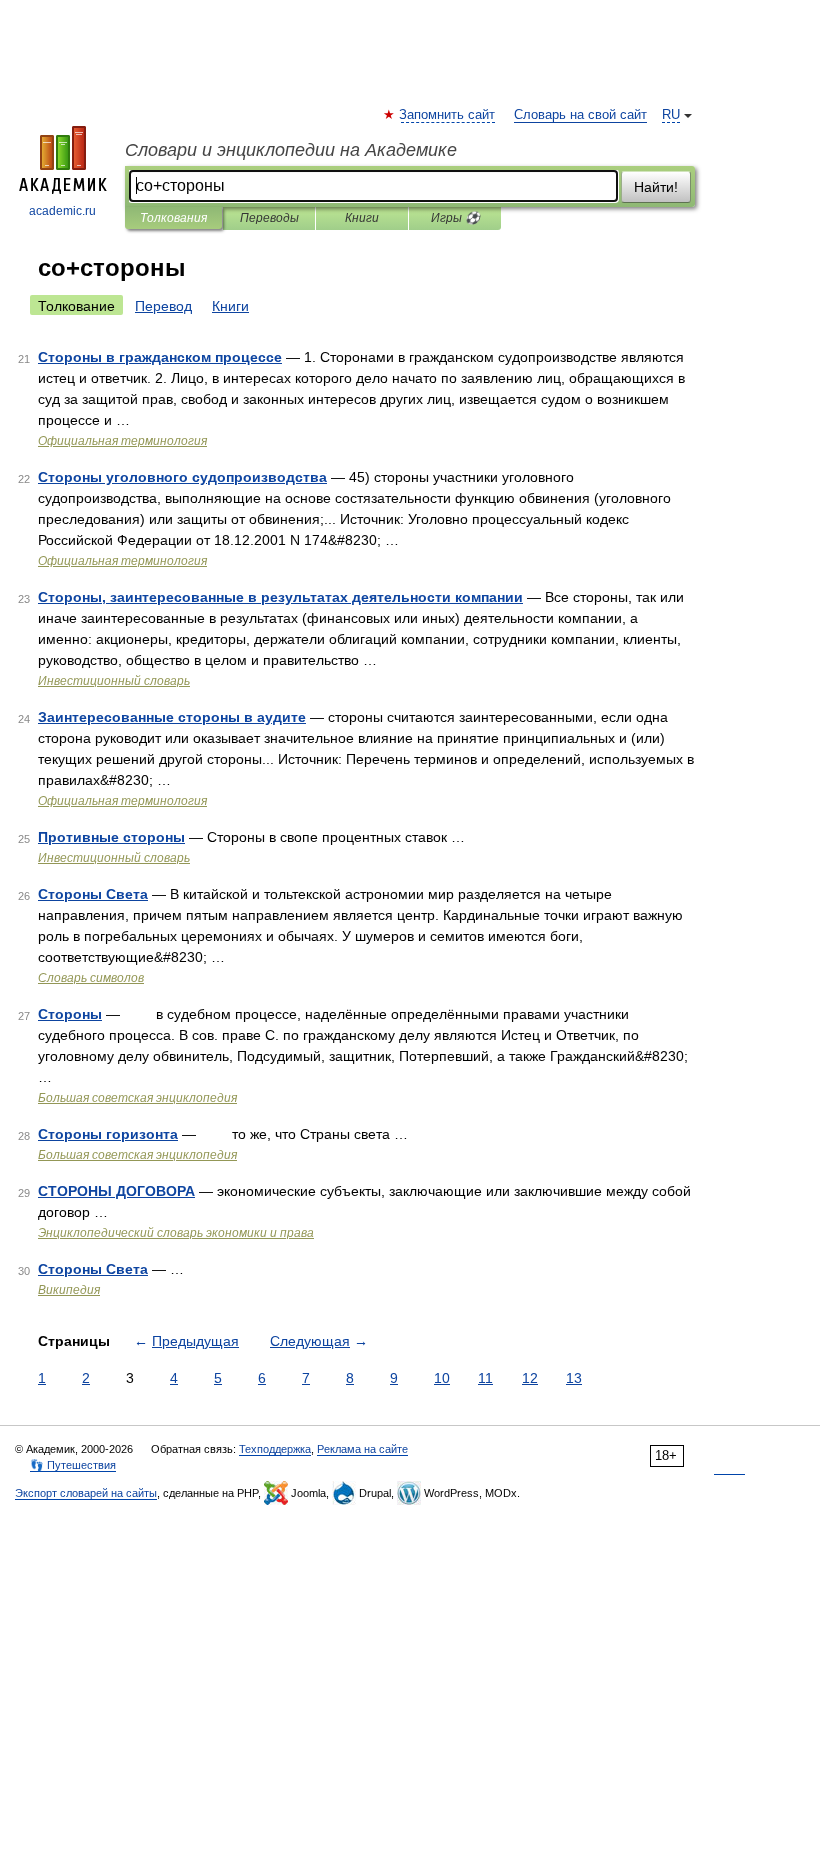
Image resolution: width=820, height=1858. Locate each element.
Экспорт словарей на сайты (86, 1493)
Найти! (656, 187)
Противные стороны (111, 837)
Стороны (70, 1014)
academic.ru (62, 211)
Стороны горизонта (108, 1134)
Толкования (173, 218)
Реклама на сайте (362, 1449)
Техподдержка (275, 1449)
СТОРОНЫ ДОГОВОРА (116, 1191)
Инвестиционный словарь (114, 681)
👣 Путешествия (73, 1465)
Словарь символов (91, 978)
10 (442, 1378)
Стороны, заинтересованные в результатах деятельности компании (280, 597)
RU (671, 115)
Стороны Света (93, 894)
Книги (362, 218)
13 (574, 1378)
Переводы (269, 218)
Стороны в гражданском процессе (160, 357)
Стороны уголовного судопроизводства (182, 477)
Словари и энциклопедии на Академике (291, 150)
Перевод (163, 306)
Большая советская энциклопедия (137, 1098)
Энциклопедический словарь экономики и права (176, 1233)
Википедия (69, 1290)
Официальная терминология (122, 441)
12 (530, 1378)
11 (485, 1378)
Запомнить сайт (448, 115)
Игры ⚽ (455, 218)
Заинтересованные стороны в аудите (172, 717)
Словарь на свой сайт (580, 115)
